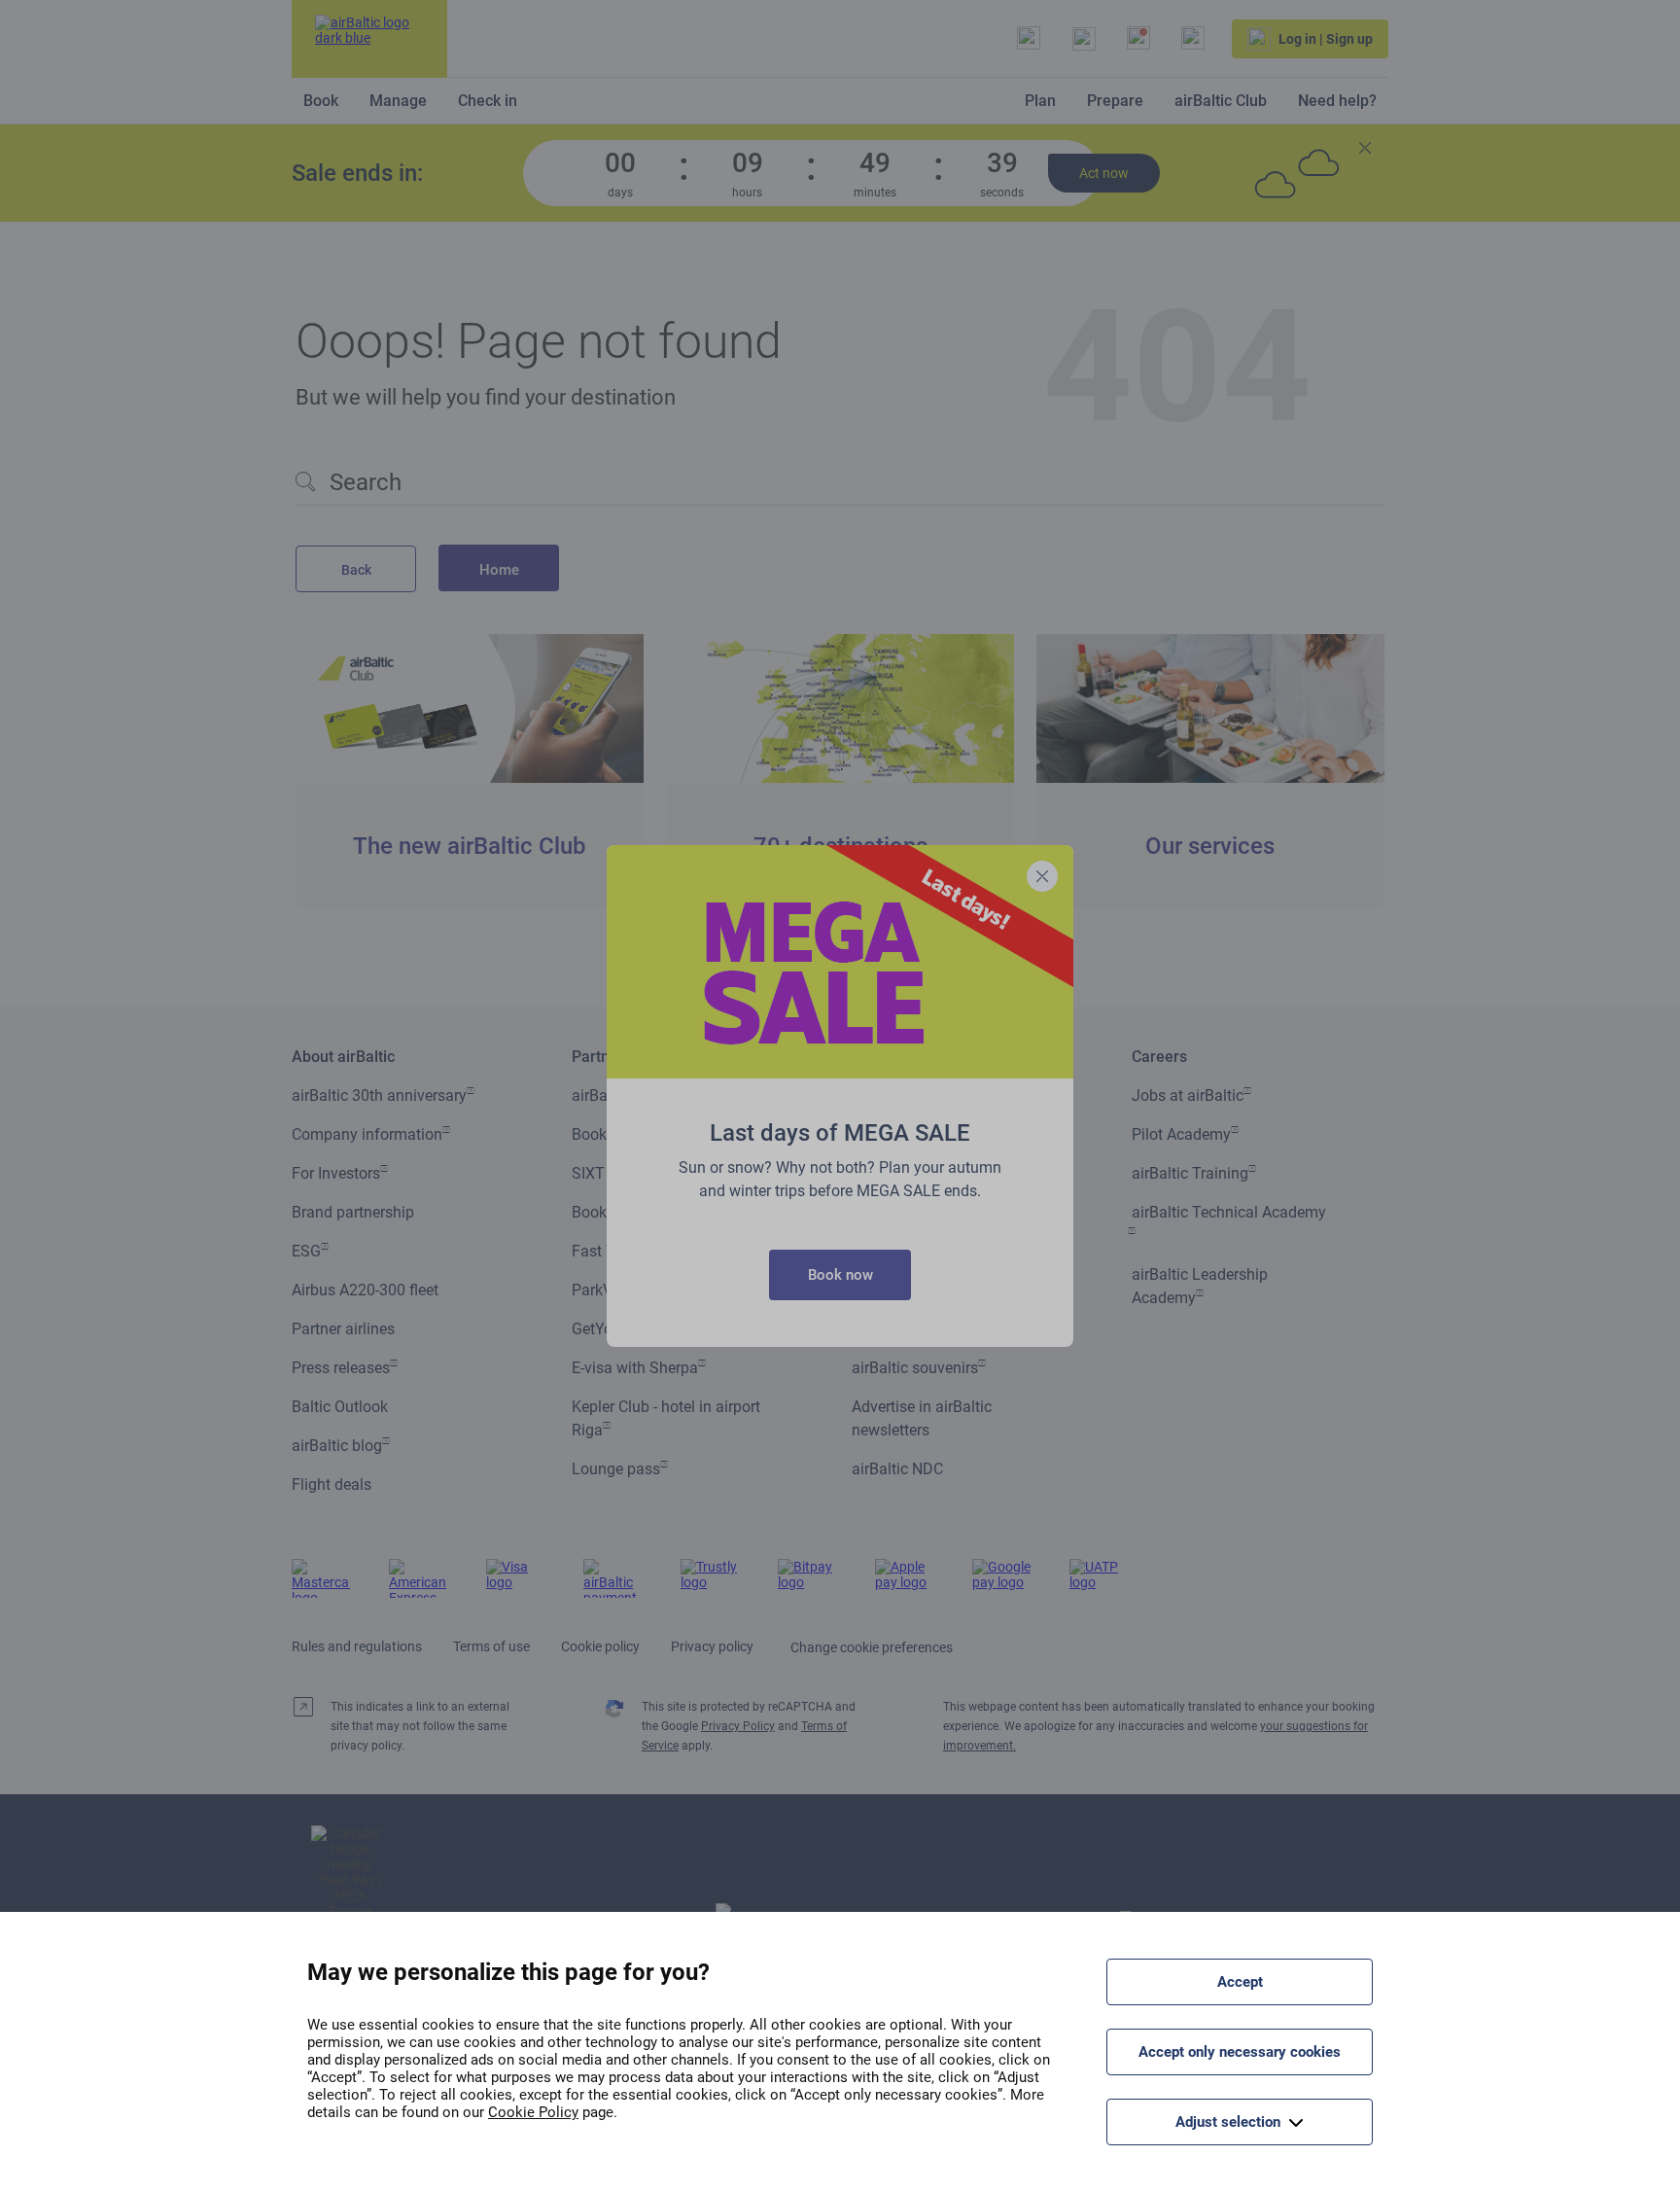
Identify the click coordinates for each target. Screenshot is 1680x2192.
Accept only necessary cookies (1240, 2052)
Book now (840, 1275)
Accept (1240, 1982)
